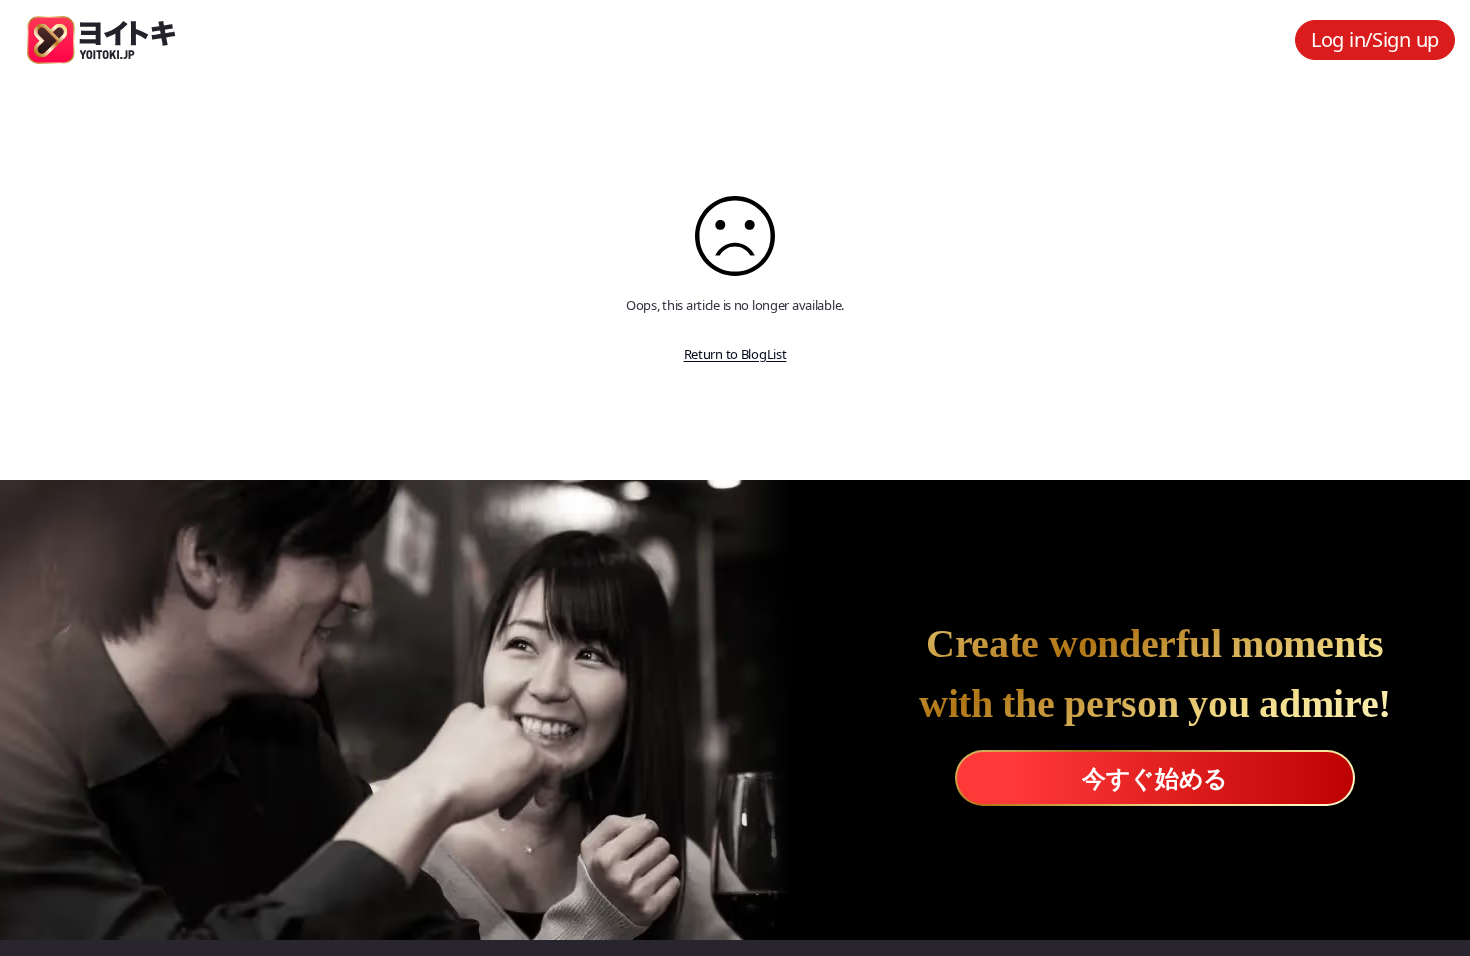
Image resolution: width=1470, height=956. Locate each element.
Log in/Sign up (1375, 39)
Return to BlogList (735, 354)
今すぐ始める (1155, 777)
